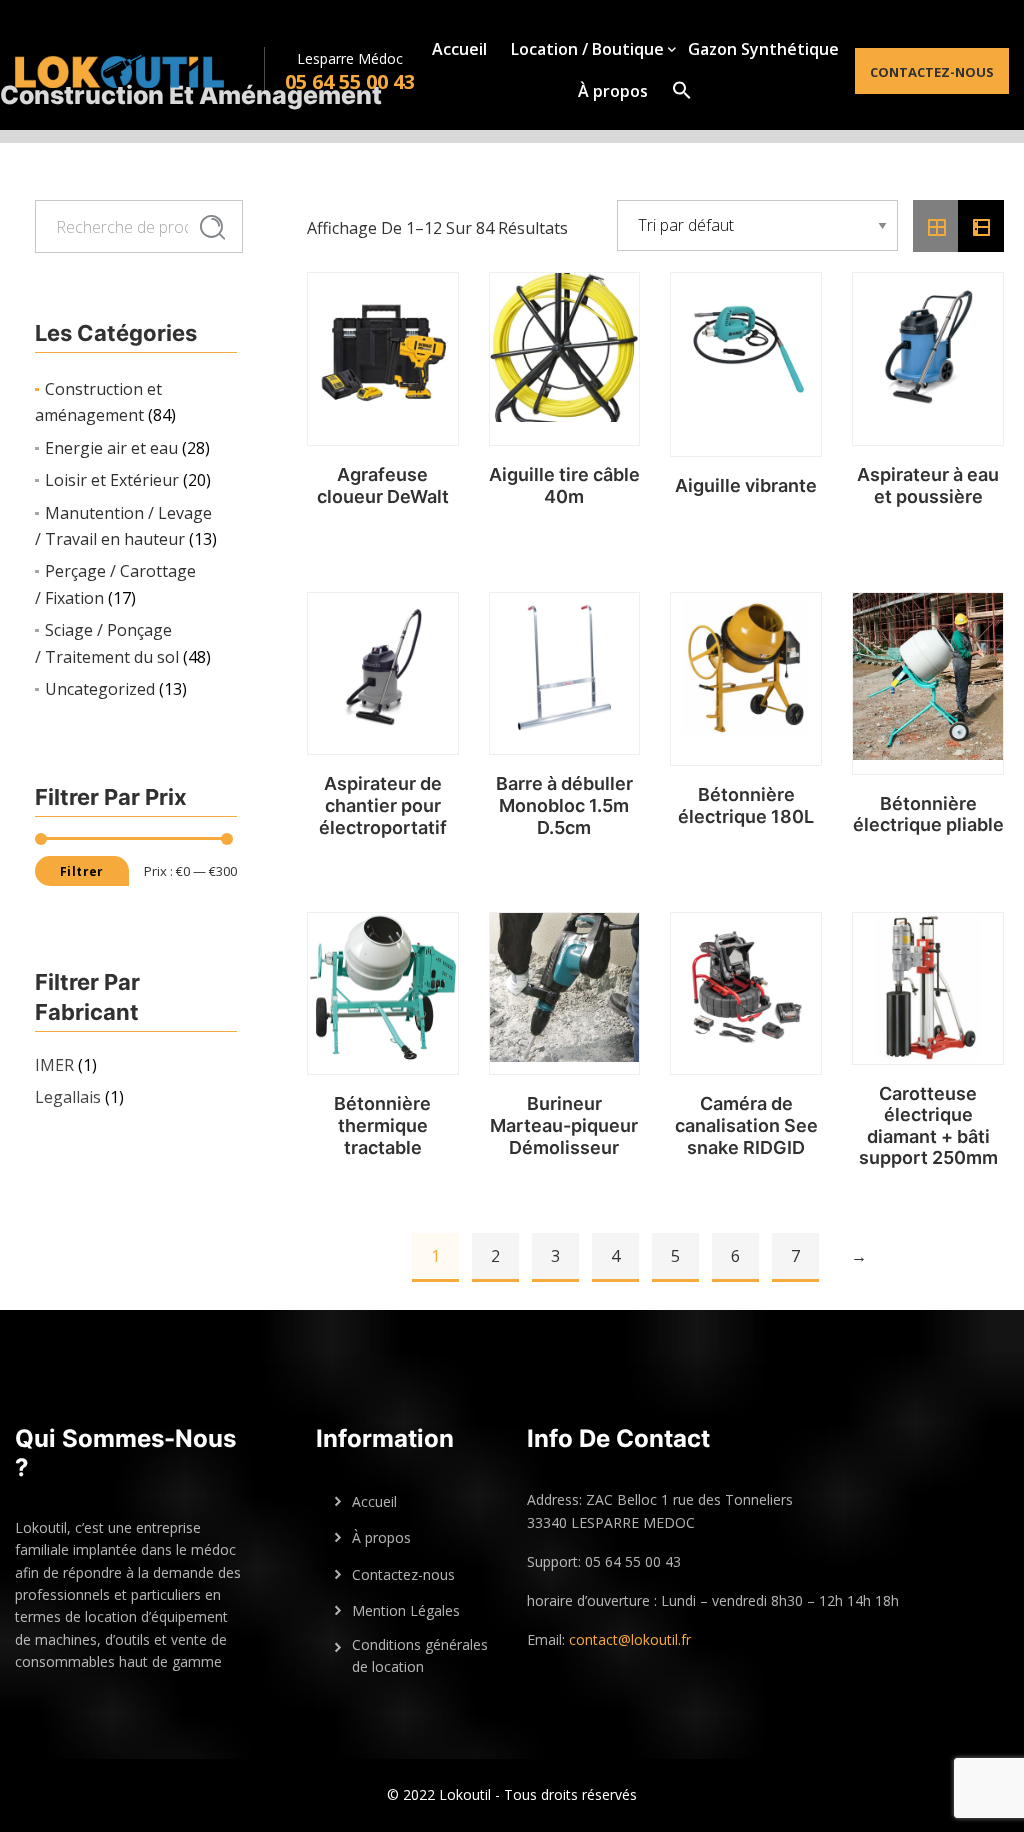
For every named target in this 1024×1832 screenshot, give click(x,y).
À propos (613, 91)
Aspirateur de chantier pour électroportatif (383, 805)
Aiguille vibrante (746, 485)
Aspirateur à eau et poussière (928, 485)
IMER (54, 1065)
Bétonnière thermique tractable (382, 1125)
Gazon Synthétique (763, 49)
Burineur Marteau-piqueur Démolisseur (564, 1125)
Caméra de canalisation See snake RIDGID (746, 1125)
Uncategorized (100, 689)
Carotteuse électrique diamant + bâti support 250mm (928, 1126)
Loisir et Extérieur (112, 480)
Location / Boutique (587, 49)
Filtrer (82, 871)
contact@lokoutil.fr (630, 1639)
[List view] (981, 226)
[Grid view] (936, 226)
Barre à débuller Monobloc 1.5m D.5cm (564, 805)
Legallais (68, 1097)
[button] (682, 90)
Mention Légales (406, 1610)
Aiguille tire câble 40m (564, 485)
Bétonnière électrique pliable (928, 814)
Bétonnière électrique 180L (746, 805)
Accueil (459, 49)
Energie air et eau (111, 448)
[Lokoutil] (139, 71)
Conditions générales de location (420, 1655)
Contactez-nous (932, 72)
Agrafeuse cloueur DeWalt (383, 485)
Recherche (212, 228)
